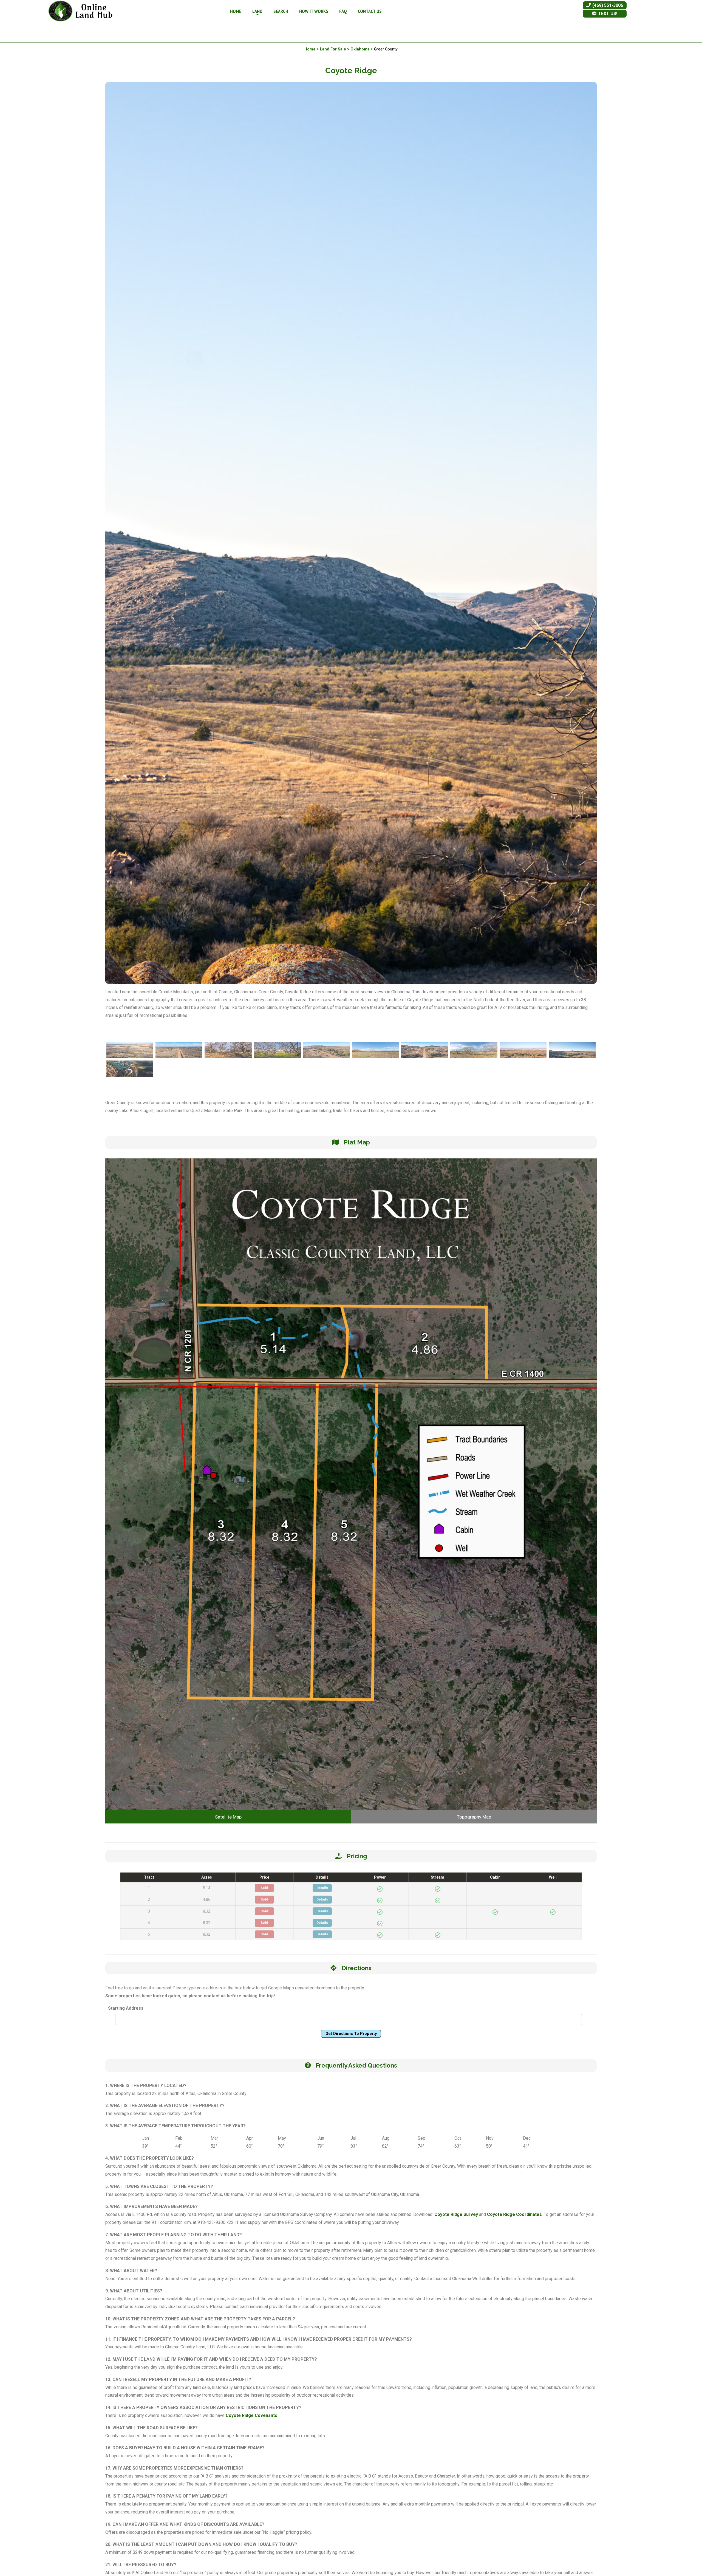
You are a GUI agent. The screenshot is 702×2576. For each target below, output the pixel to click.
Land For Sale (333, 49)
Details (322, 1888)
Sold (264, 1888)
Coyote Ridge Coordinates (514, 2214)
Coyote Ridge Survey (456, 2214)
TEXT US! (607, 14)
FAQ (343, 11)
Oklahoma (360, 49)
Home (310, 49)
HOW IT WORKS (314, 11)
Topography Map (474, 1817)
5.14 (207, 1888)
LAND (257, 11)
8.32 (207, 1911)
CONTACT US (370, 11)
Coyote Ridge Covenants (251, 2415)
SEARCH (281, 11)
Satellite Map (228, 1817)
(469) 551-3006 (607, 5)
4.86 (207, 1899)
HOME (236, 11)
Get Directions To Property (351, 2034)
